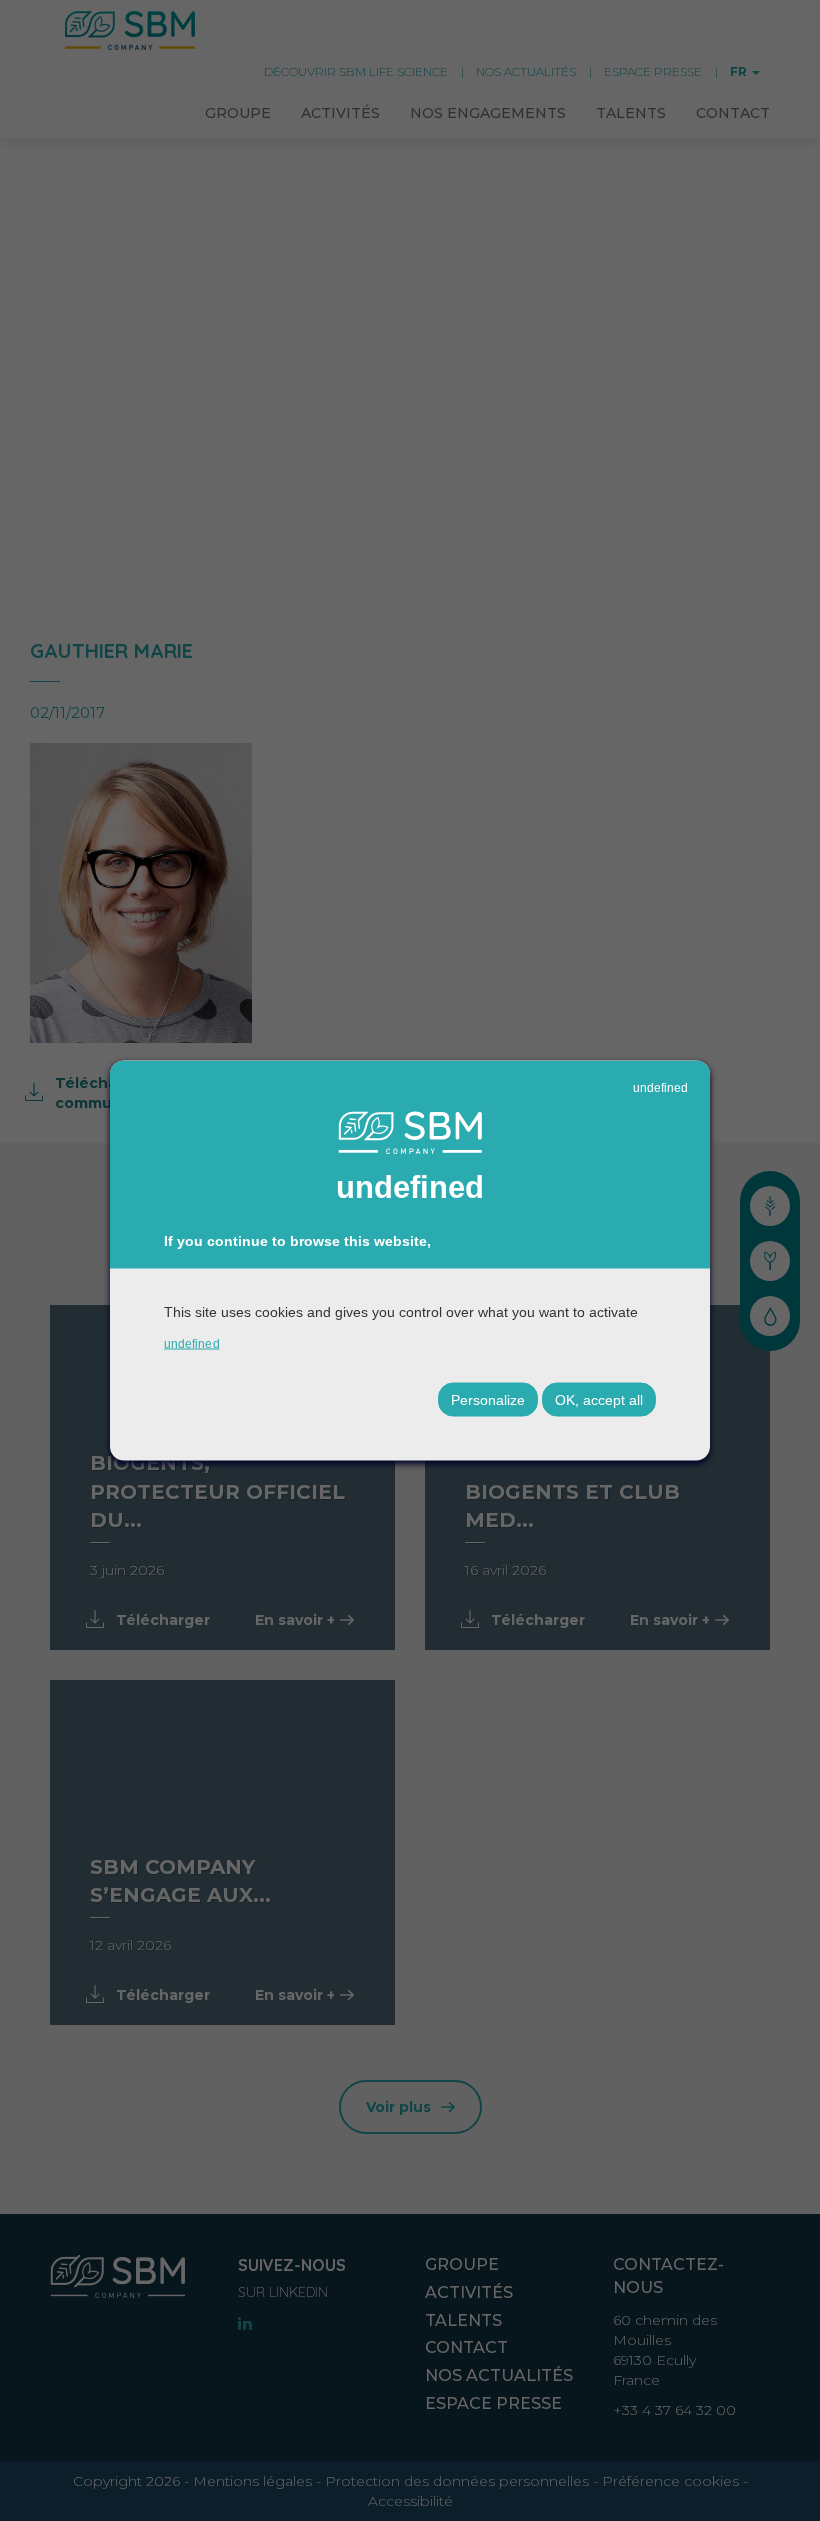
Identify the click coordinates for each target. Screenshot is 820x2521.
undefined (660, 1087)
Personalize (488, 1400)
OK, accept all (599, 1400)
